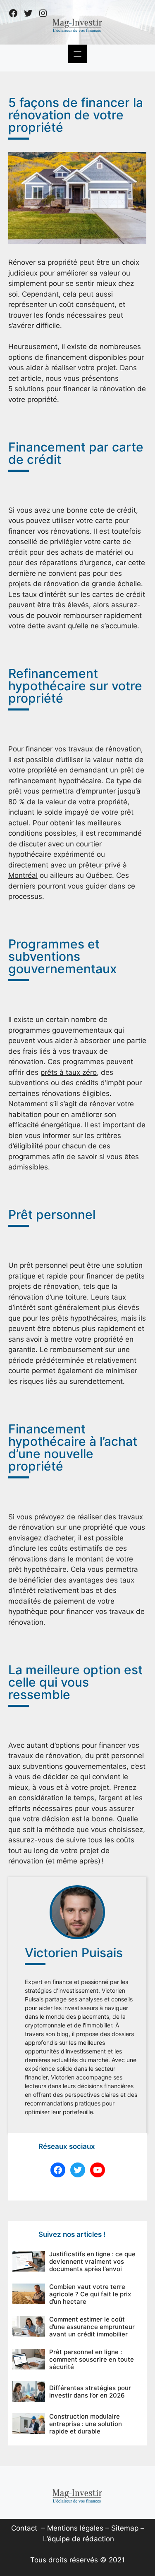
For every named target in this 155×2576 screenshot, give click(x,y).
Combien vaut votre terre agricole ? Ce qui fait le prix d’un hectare (90, 2294)
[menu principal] (77, 54)
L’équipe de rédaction (79, 2539)
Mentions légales (75, 2528)
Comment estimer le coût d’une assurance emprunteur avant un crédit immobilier (92, 2327)
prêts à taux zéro (69, 1072)
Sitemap (125, 2528)
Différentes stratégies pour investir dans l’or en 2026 (90, 2392)
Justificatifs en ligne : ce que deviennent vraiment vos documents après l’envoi (92, 2261)
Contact (24, 2528)
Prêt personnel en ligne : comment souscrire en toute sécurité (92, 2359)
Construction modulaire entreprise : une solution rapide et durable (86, 2424)
